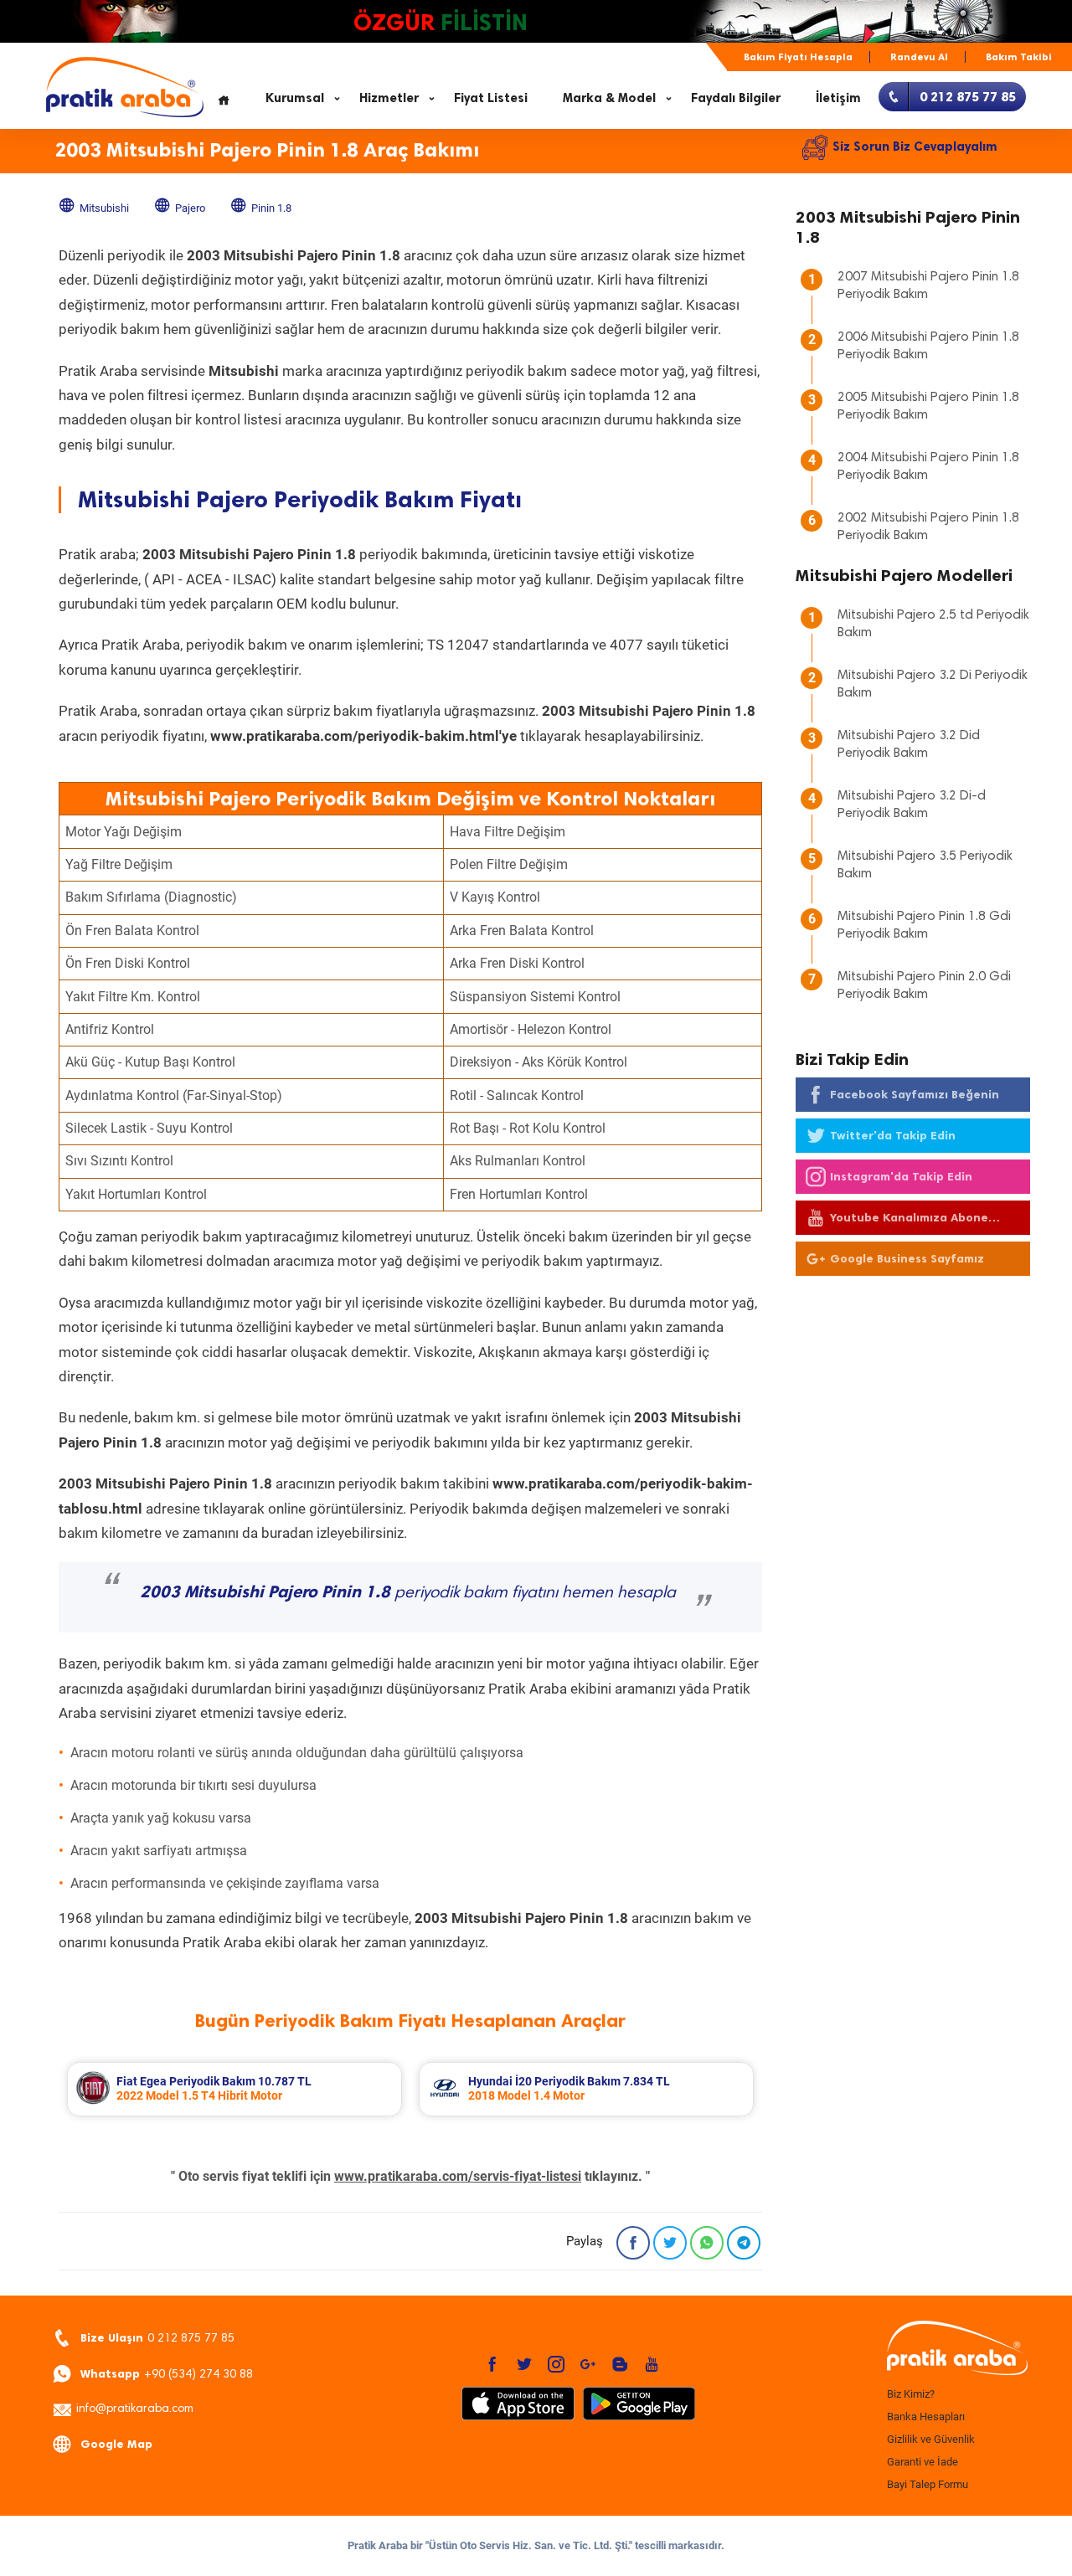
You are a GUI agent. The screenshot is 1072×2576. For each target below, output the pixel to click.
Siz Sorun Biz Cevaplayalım (915, 147)
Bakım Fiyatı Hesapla (798, 57)
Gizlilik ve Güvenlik (931, 2439)
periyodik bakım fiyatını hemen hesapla (408, 1593)
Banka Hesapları (926, 2417)
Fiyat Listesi (491, 98)
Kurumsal (295, 98)
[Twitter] (670, 2243)
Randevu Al (919, 57)
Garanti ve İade (923, 2462)
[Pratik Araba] (955, 2349)
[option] (234, 2089)
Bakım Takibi (1019, 57)
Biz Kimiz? (911, 2394)
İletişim (838, 98)
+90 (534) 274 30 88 (167, 2374)
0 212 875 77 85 (157, 2338)
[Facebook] (633, 2243)
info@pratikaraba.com (135, 2409)
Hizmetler (389, 98)
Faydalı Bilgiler (736, 98)
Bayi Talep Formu (928, 2484)
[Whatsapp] (707, 2243)
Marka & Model (609, 98)
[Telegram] (744, 2243)
